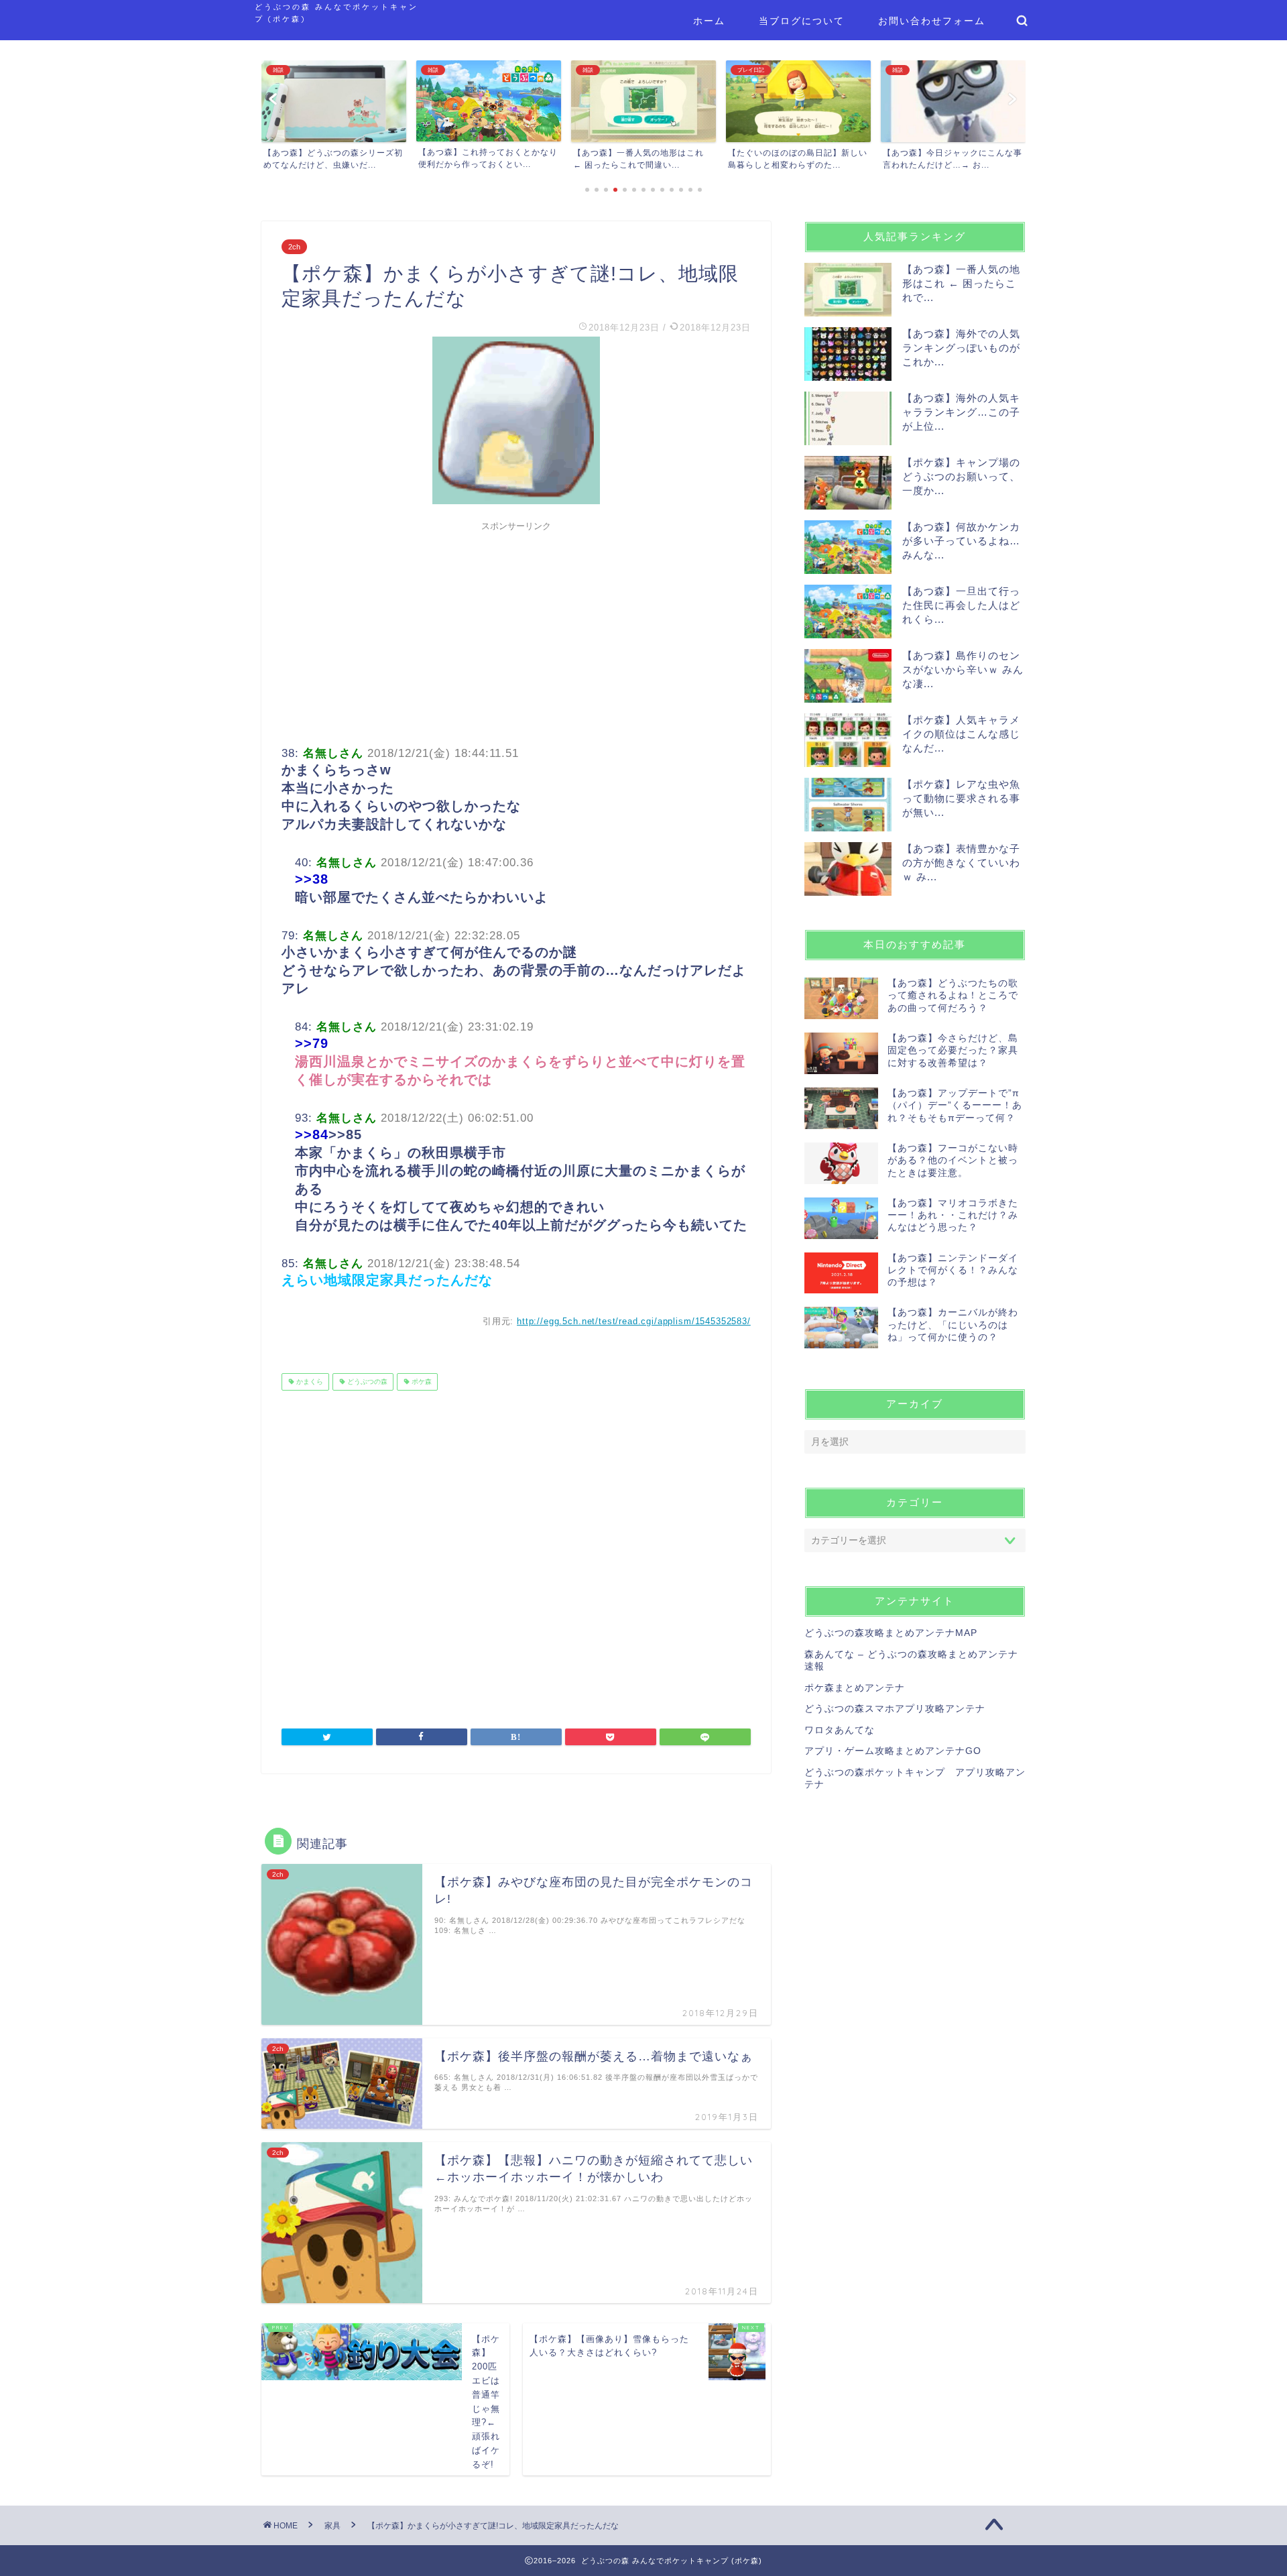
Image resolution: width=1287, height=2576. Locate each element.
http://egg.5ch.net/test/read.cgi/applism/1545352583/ (634, 1321)
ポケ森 (421, 1382)
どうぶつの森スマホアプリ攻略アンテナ (895, 1709)
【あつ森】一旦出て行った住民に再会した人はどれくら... (961, 605)
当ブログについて (802, 21)
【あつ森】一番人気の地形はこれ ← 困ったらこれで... (961, 283)
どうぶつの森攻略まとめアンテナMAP (891, 1633)
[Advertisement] (516, 632)
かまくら (309, 1382)
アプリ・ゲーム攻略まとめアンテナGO (893, 1751)
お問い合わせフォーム (932, 21)
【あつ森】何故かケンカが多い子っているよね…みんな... (961, 541)
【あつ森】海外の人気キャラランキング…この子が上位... (961, 412)
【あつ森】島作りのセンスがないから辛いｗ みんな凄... (963, 669)
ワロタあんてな (840, 1730)
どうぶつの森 (366, 1382)
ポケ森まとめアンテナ (855, 1688)
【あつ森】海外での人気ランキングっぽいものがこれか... (961, 348)
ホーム (709, 21)
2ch (294, 247)
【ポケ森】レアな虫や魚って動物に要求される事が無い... (961, 798)
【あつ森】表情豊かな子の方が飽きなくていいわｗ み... (961, 863)
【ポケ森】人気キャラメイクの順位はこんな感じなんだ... (961, 734)
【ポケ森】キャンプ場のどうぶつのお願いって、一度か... (961, 476)
